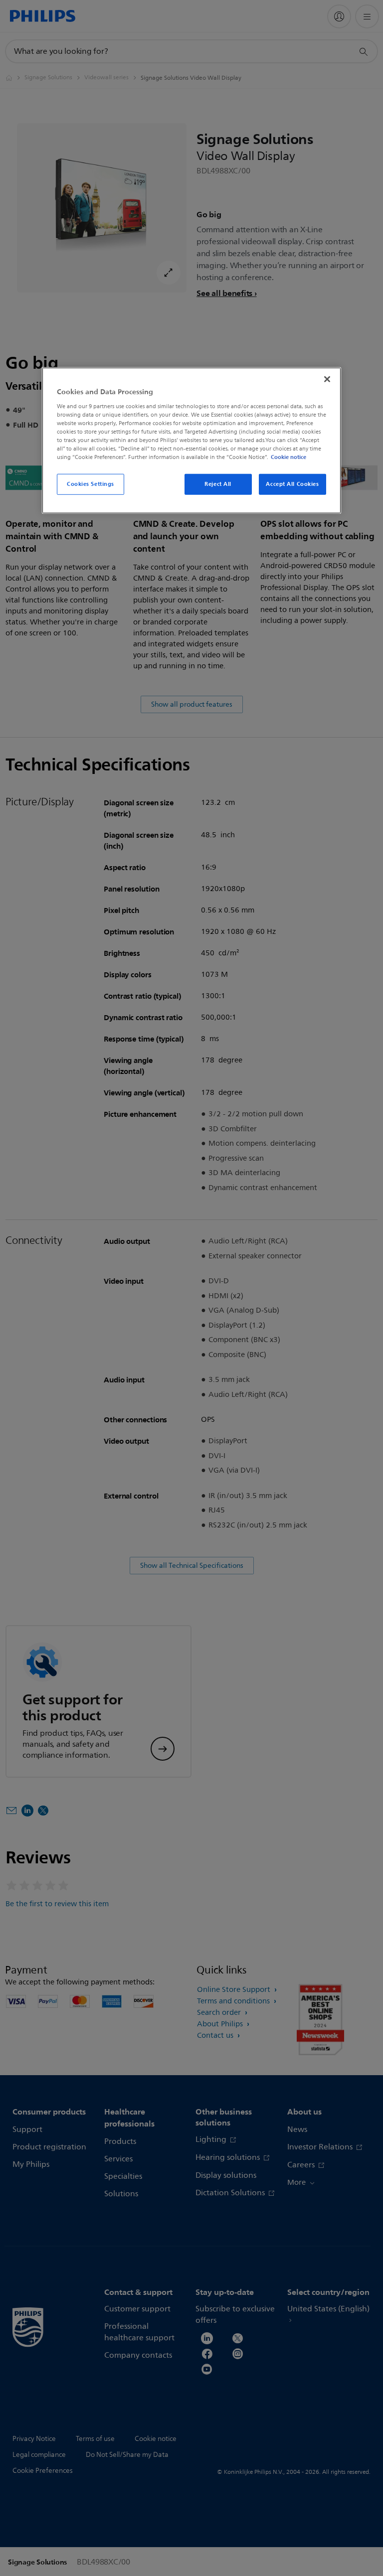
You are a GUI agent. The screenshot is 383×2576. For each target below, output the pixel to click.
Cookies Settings (91, 484)
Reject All (218, 484)
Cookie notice (288, 457)
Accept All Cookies (292, 484)
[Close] (327, 379)
